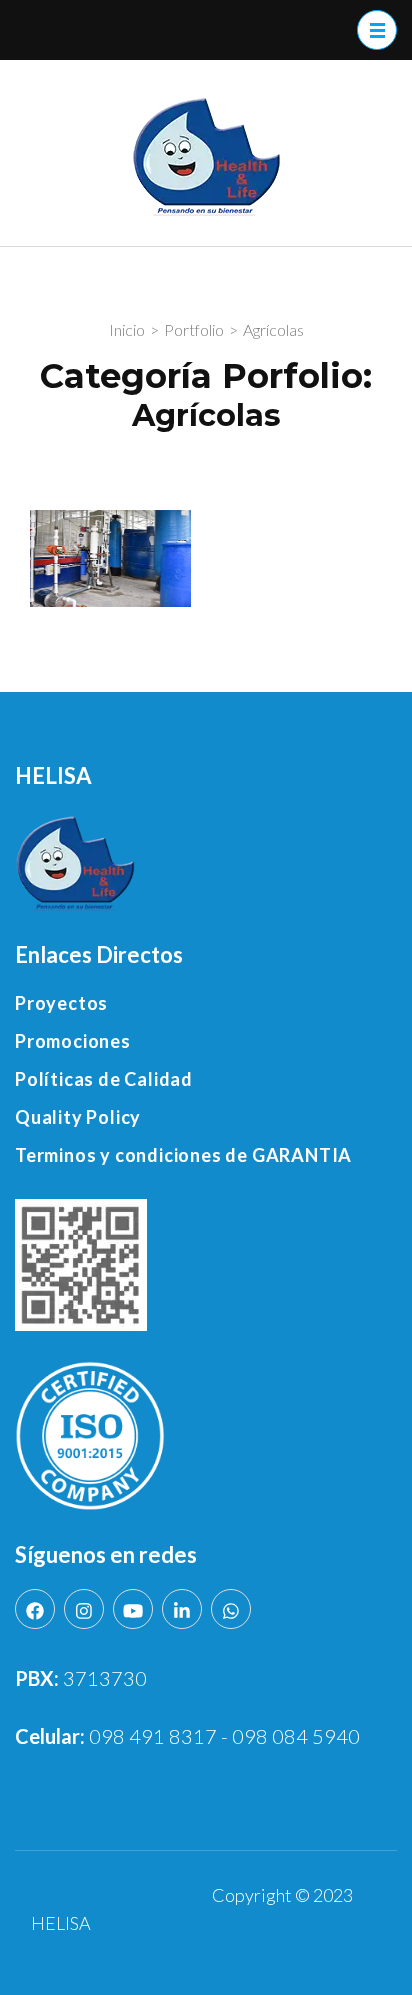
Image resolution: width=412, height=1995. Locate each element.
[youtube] (133, 1609)
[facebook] (35, 1609)
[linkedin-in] (182, 1609)
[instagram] (84, 1609)
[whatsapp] (231, 1609)
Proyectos (61, 1003)
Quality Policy (78, 1117)
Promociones (73, 1041)
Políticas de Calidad (104, 1079)
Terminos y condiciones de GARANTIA (183, 1155)
